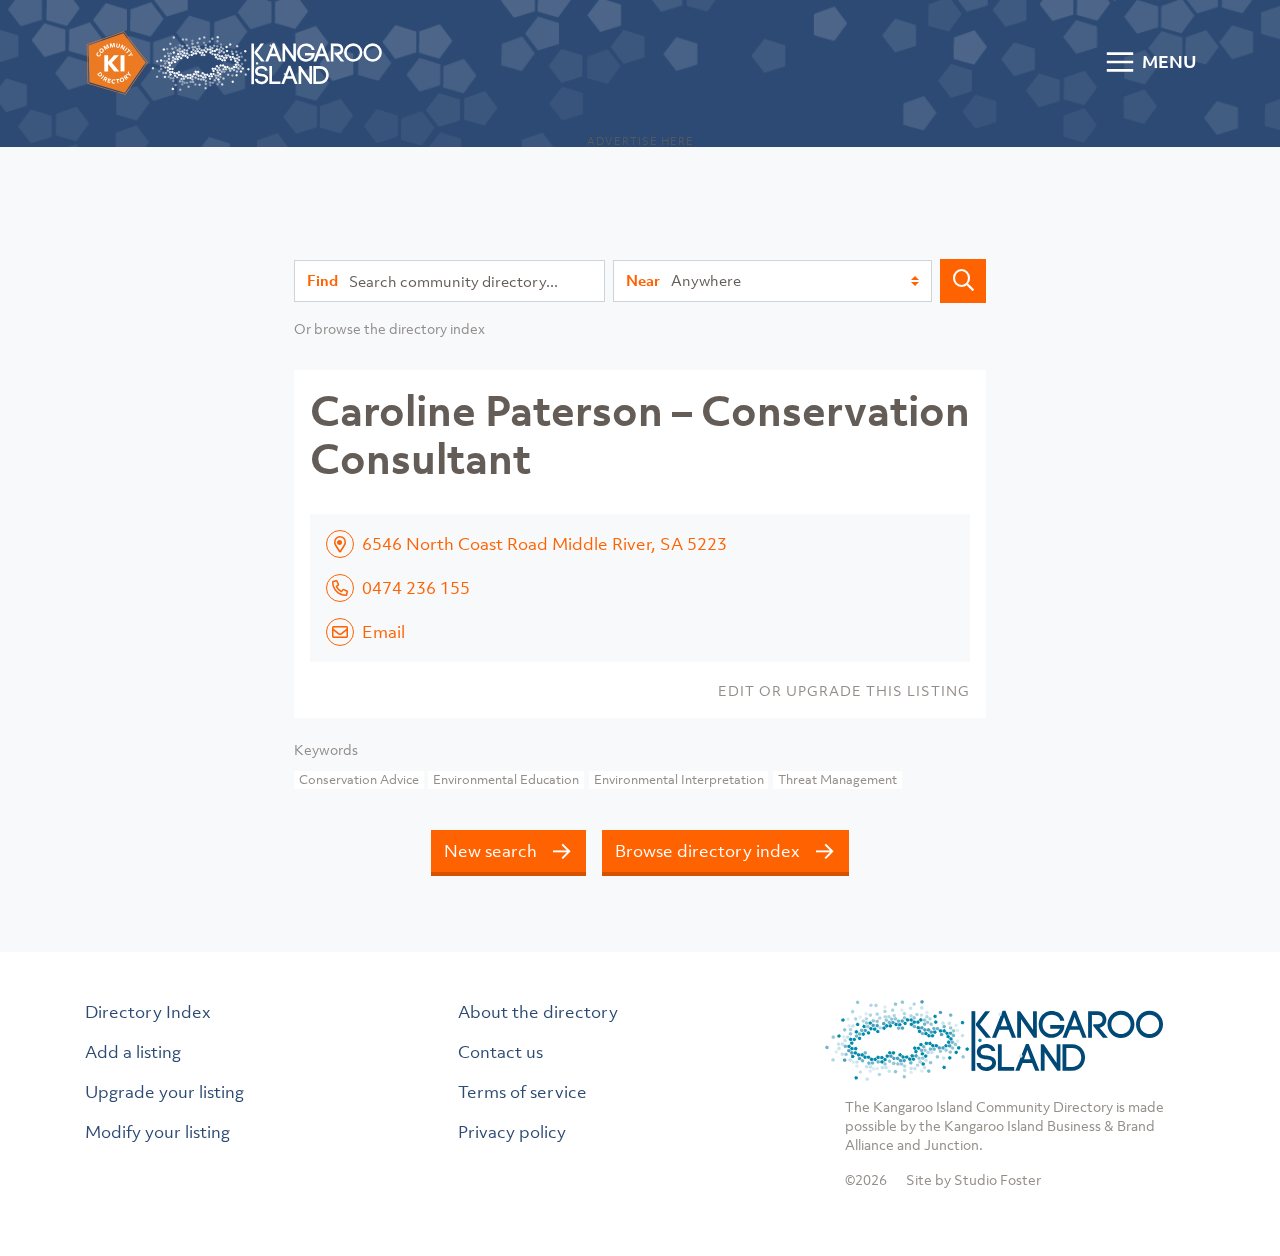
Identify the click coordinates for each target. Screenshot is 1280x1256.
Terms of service (522, 1092)
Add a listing (133, 1052)
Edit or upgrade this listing (844, 690)
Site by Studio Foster (973, 1179)
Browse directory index (707, 851)
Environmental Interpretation (679, 779)
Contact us (500, 1052)
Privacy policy (512, 1132)
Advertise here (640, 141)
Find (322, 280)
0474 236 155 (416, 588)
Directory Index (148, 1012)
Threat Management (837, 779)
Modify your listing (157, 1132)
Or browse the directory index (389, 328)
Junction (951, 1144)
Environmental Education (506, 779)
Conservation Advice (359, 779)
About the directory (538, 1012)
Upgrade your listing (164, 1092)
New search (490, 851)
